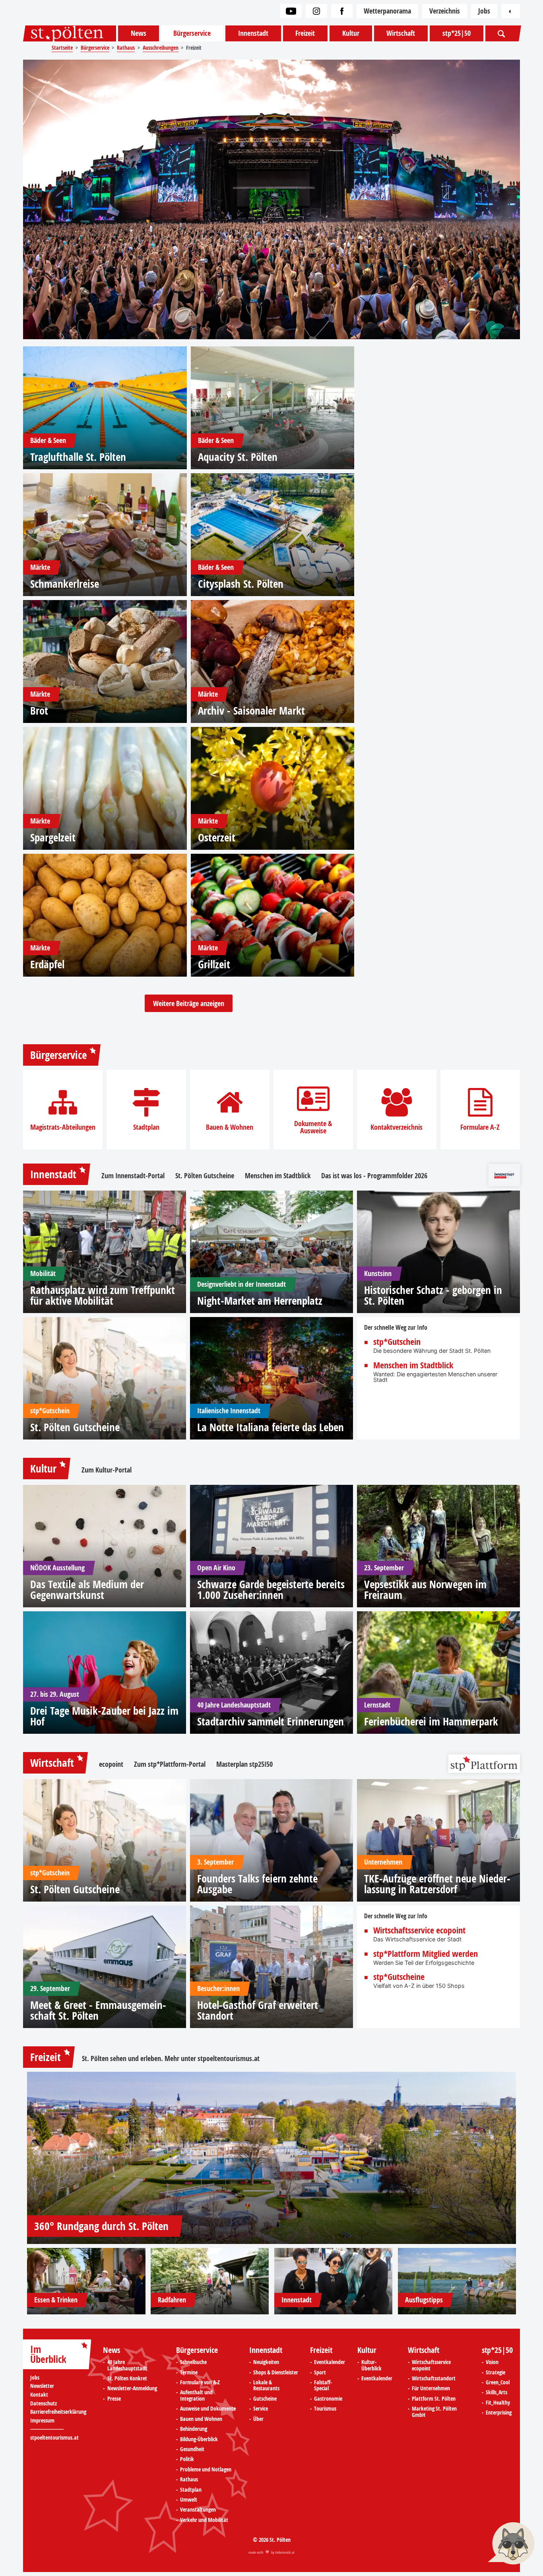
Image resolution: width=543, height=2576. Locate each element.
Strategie (495, 2373)
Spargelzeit (53, 837)
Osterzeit (217, 837)
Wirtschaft (401, 33)
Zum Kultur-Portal (107, 1470)
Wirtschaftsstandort (434, 2379)
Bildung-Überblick (199, 2440)
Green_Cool (498, 2383)
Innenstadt (253, 33)
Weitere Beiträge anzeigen (189, 1003)
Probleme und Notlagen (206, 2470)
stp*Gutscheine (399, 1977)
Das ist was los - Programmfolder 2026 (374, 1176)
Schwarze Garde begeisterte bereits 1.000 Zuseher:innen (271, 1589)
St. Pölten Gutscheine (205, 1176)
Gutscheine (265, 2399)
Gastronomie (328, 2399)
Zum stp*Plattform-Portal (170, 1764)
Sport (320, 2373)
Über (258, 2419)
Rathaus (189, 2480)
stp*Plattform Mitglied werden (426, 1954)
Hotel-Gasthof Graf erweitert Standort (258, 2010)
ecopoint (111, 1764)
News (139, 33)
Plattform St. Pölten (434, 2399)
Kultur (351, 33)
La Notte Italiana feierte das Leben (271, 1427)
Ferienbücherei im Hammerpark (431, 1721)
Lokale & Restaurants (266, 2386)
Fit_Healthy (498, 2403)
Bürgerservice (192, 33)
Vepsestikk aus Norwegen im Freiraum (425, 1589)
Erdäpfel (47, 964)
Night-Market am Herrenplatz (260, 1301)
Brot (39, 710)
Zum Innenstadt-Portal (133, 1176)
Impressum (42, 2421)
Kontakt (39, 2395)
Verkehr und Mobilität (204, 2520)
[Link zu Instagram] (316, 11)
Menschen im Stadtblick (278, 1176)
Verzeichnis (445, 11)
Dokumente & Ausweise (313, 1127)
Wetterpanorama (387, 11)
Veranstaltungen (198, 2510)
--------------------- (47, 2429)
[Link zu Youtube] (291, 11)
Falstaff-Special (323, 2386)
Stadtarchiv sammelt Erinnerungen (271, 1721)
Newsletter (42, 2386)
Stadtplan (146, 1127)
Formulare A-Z (480, 1127)
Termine (189, 2373)
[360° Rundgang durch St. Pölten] (271, 2158)
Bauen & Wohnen (230, 1127)
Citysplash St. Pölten (241, 584)
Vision (492, 2362)
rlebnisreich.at (285, 2552)
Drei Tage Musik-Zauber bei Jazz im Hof (104, 1716)
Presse (114, 2399)
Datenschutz (44, 2404)
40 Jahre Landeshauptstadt (127, 2365)
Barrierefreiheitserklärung (58, 2412)
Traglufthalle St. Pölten (78, 457)
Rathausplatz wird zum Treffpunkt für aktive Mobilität (103, 1295)
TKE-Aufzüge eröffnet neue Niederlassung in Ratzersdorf (437, 1884)
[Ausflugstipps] (457, 2281)
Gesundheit (192, 2450)
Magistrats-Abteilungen (63, 1127)
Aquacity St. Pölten (238, 457)
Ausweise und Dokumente (208, 2409)
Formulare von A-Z (200, 2383)
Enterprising (499, 2413)
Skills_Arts (496, 2393)
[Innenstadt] (334, 2281)
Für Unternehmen (431, 2389)
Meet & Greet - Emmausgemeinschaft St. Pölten (98, 2010)
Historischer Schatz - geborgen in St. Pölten (433, 1295)
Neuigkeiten (266, 2362)
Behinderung (194, 2429)
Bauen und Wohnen (201, 2419)
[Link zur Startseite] (70, 33)
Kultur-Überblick (371, 2365)
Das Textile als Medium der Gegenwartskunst (87, 1589)
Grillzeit (214, 964)
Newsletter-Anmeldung (132, 2389)
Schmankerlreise (65, 584)
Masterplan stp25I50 (244, 1764)
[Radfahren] (210, 2281)
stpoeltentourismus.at (229, 2059)
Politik (187, 2459)
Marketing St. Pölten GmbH (434, 2412)
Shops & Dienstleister (276, 2373)
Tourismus (325, 2409)
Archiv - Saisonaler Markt (251, 710)
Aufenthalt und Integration (196, 2396)
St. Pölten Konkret (127, 2379)
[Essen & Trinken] (86, 2281)
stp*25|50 (457, 33)
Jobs (484, 11)
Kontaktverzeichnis (397, 1127)
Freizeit (305, 33)
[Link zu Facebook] (342, 11)
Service (261, 2409)
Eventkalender (330, 2362)
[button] (511, 2544)
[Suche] (502, 33)
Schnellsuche (193, 2362)
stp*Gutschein (397, 1342)
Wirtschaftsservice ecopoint (419, 1931)
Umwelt (189, 2500)
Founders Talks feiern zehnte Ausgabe (257, 1884)
